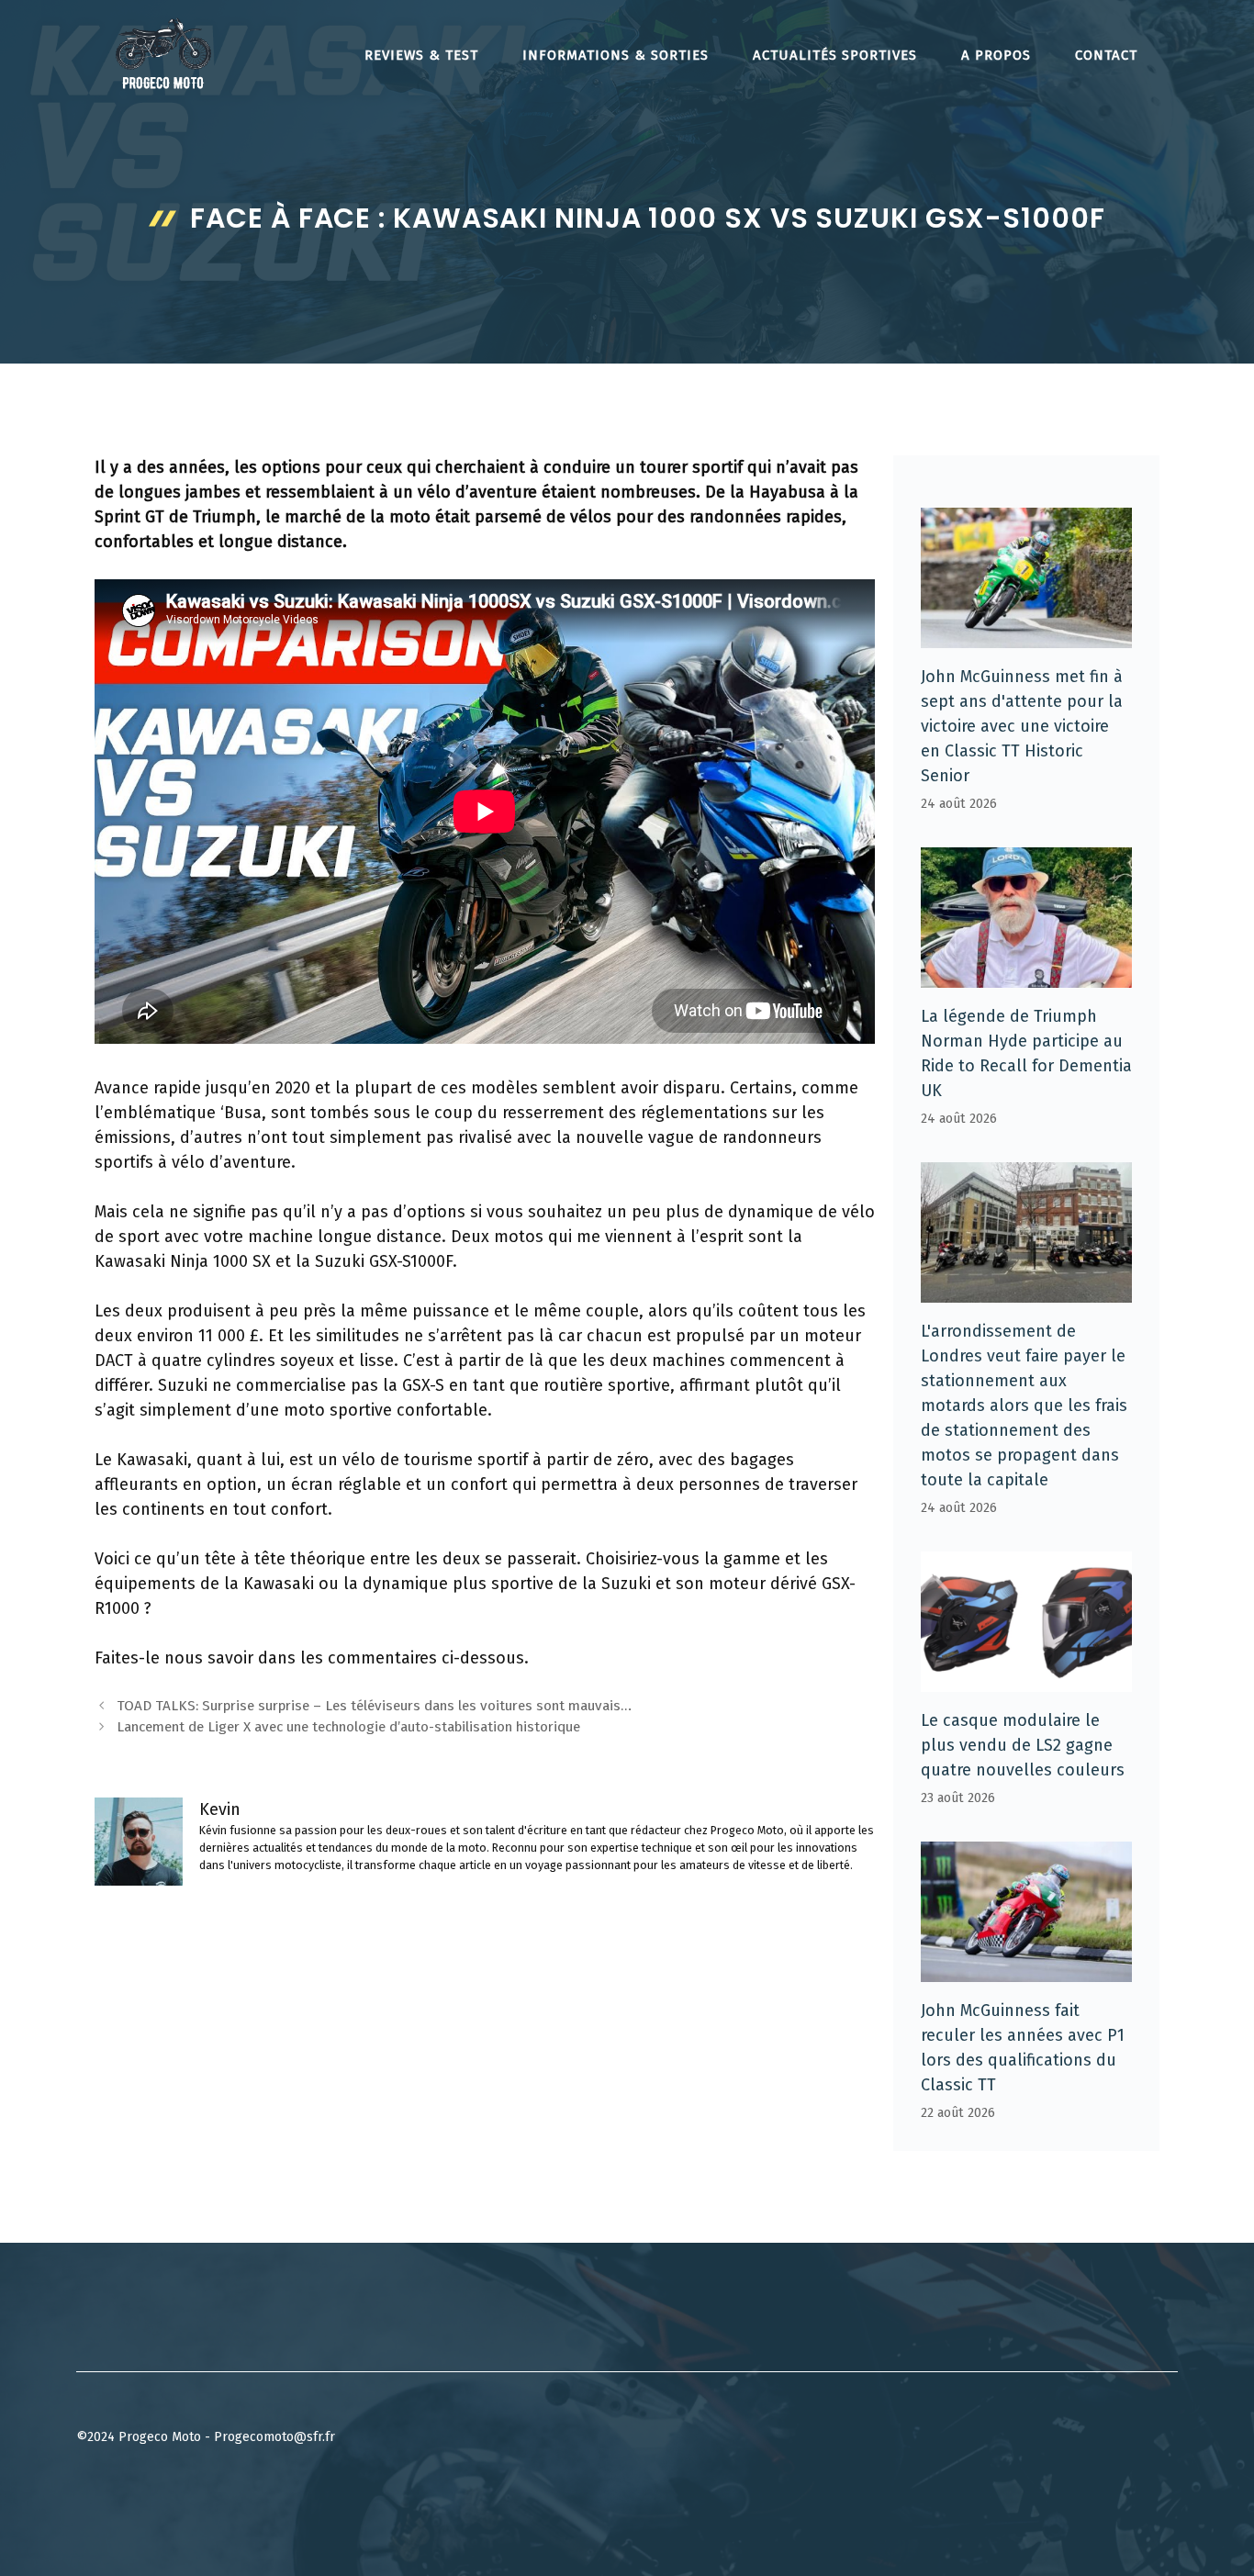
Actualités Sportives (835, 55)
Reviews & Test (421, 55)
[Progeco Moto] (163, 53)
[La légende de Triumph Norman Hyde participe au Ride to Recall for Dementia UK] (1026, 975)
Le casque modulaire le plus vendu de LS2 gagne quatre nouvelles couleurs (1023, 1745)
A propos (996, 55)
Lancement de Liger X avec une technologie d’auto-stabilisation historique (348, 1727)
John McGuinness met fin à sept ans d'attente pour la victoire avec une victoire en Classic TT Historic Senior (1022, 726)
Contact (1106, 55)
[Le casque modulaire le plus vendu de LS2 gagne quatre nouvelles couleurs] (1026, 1679)
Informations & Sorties (616, 55)
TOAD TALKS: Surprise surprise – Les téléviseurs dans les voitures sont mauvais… (374, 1706)
